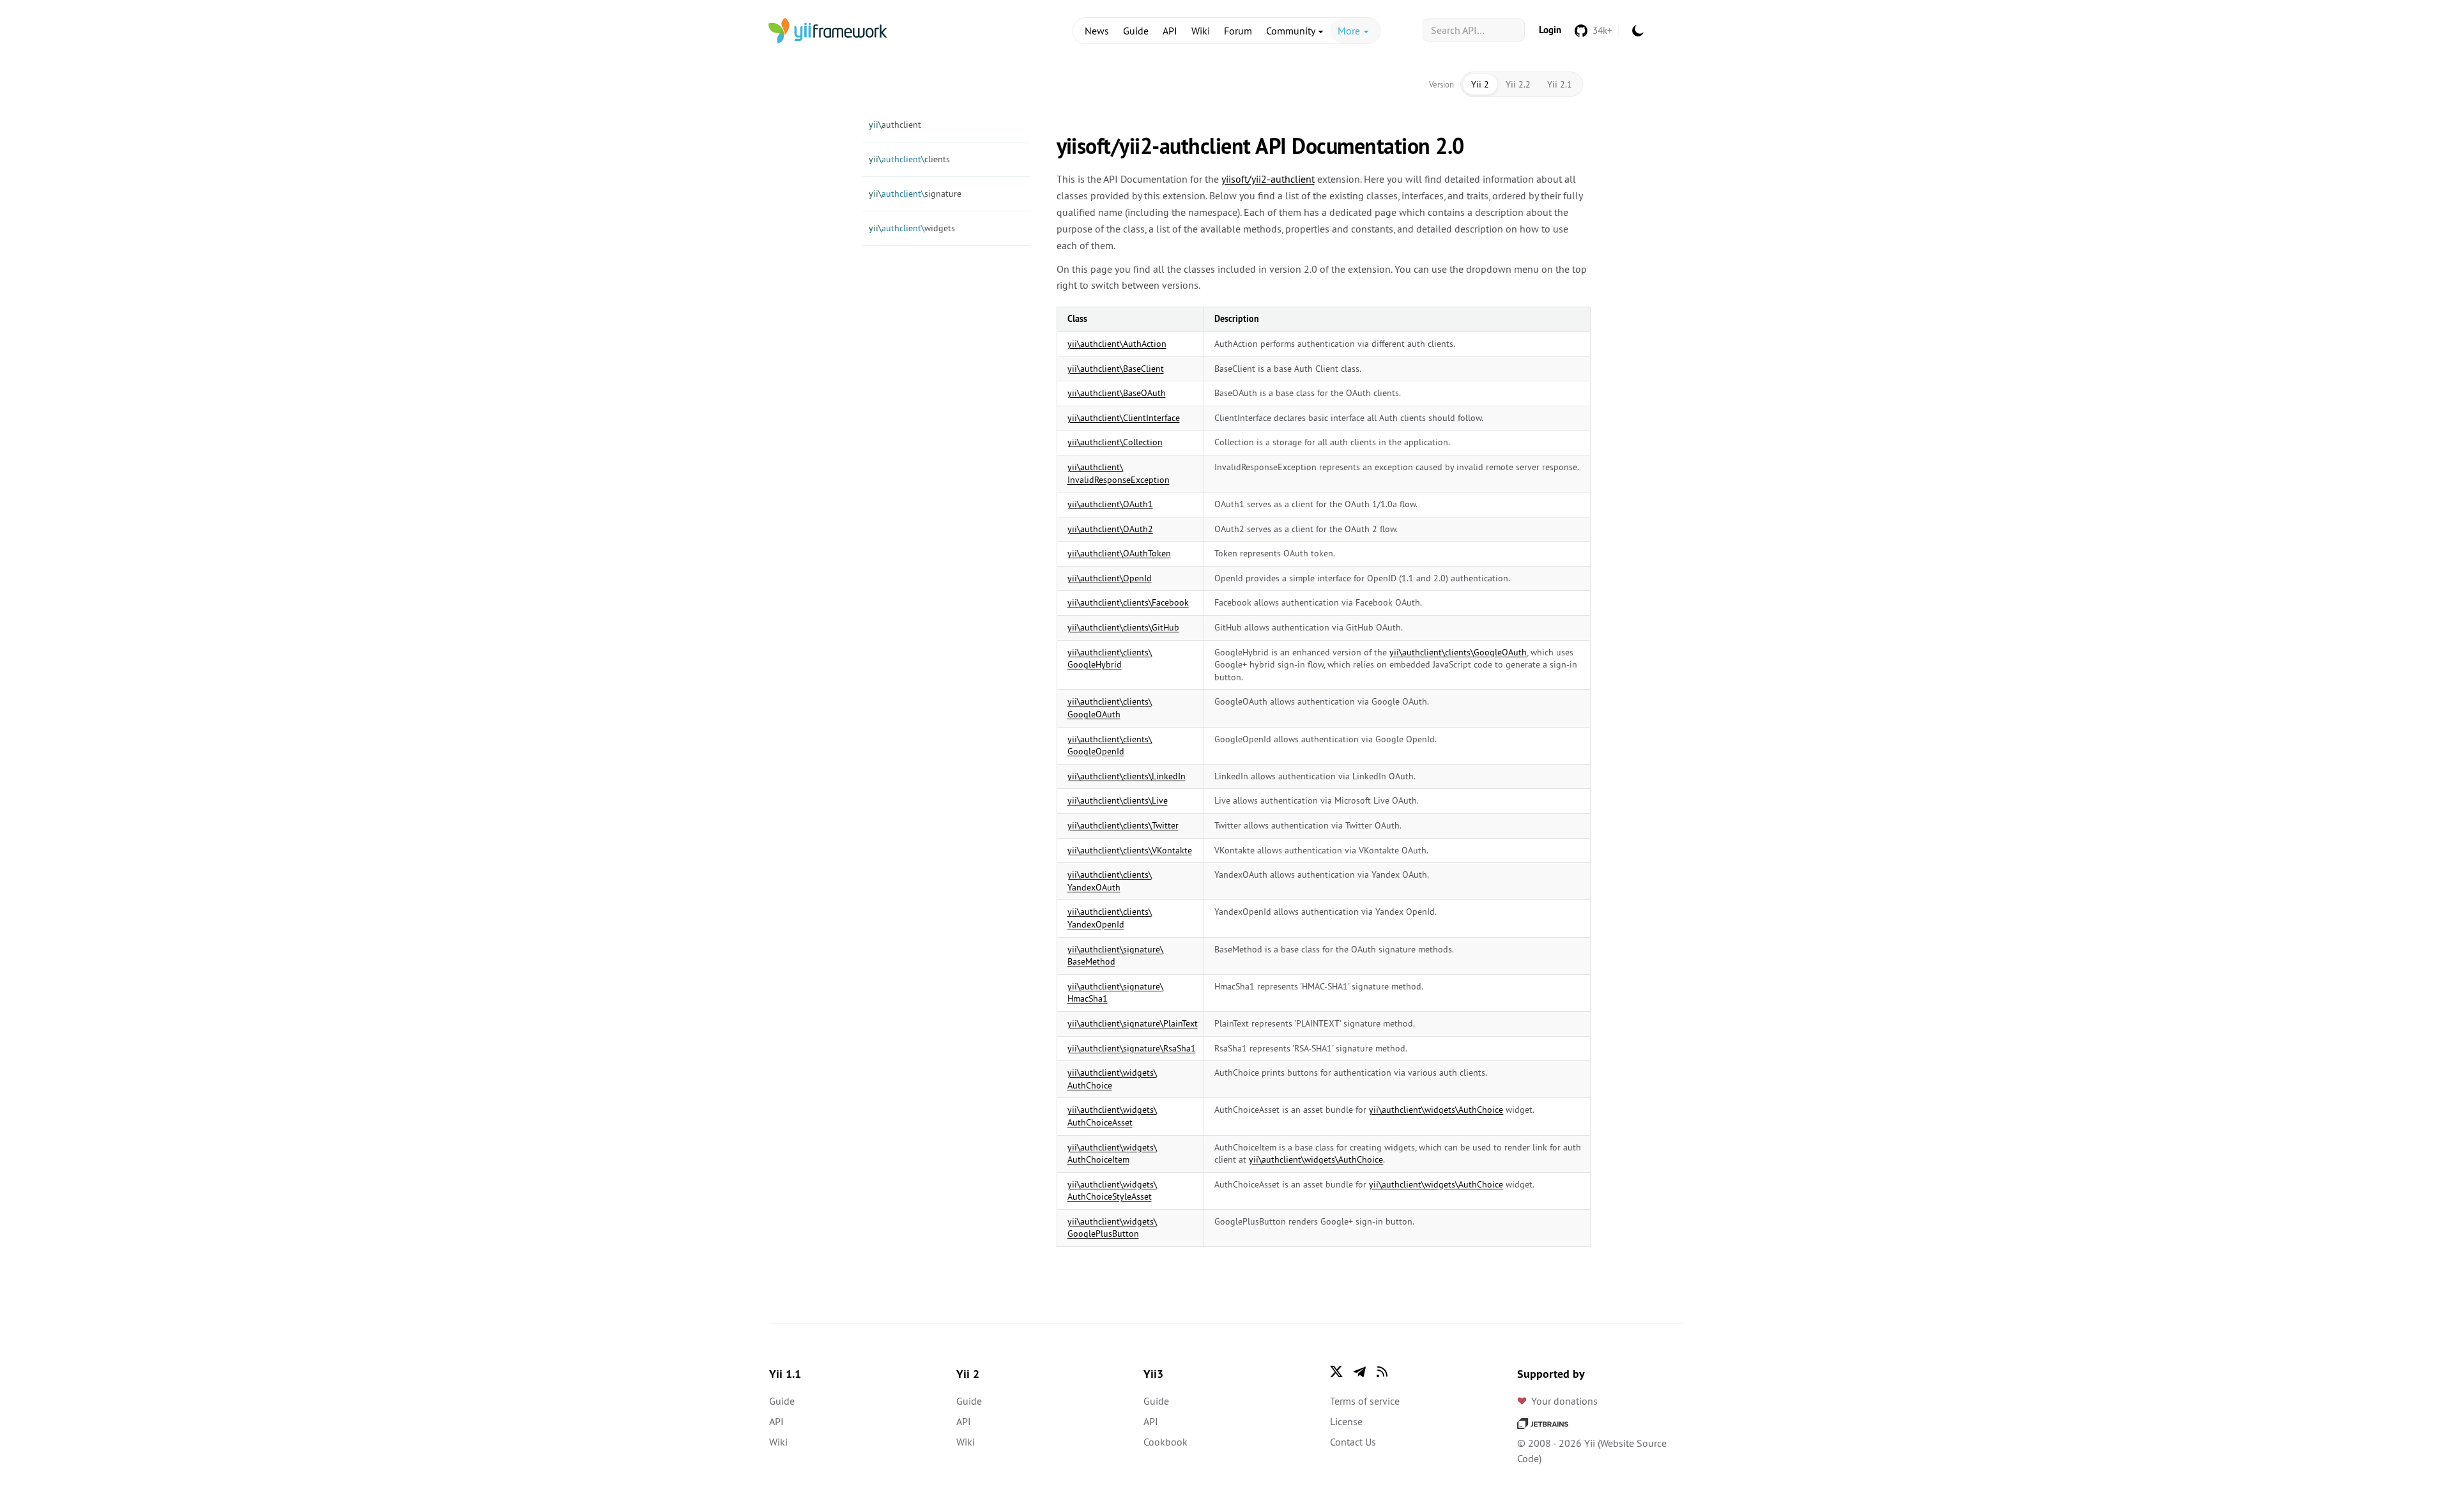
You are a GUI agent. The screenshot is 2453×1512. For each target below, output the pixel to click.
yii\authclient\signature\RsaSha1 (1132, 1048)
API (1170, 31)
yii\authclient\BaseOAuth (1117, 393)
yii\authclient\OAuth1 (1110, 504)
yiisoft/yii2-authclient (1268, 179)
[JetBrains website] (1543, 1423)
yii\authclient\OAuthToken (1119, 553)
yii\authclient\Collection (1115, 442)
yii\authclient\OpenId (1110, 578)
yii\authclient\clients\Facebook (1128, 602)
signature (915, 194)
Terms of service (1365, 1401)
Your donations (1564, 1401)
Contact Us (1353, 1442)
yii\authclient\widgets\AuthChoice (1436, 1110)
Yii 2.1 (1560, 84)
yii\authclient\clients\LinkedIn (1127, 776)
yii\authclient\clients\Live (1118, 800)
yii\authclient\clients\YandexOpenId (1110, 918)
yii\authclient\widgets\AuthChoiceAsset (1112, 1116)
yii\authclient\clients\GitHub (1123, 627)
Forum (1238, 31)
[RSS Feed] (1382, 1371)
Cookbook (1165, 1442)
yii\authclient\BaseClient (1116, 369)
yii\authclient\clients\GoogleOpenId (1110, 745)
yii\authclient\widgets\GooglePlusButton (1112, 1228)
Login (1550, 30)
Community (1292, 31)
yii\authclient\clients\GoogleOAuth (1458, 652)
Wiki (1201, 31)
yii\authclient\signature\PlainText (1133, 1023)
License (1346, 1421)
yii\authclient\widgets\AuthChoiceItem (1112, 1154)
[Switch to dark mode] (1638, 31)
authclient (895, 125)
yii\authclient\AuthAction (1117, 344)
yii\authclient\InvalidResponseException (1119, 473)
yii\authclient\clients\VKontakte (1130, 850)
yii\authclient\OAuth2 (1110, 529)
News (1097, 31)
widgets (912, 228)
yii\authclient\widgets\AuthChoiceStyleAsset (1112, 1191)
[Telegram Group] (1359, 1371)
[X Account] (1336, 1371)
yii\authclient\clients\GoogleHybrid (1110, 659)
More (1350, 31)
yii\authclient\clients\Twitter (1123, 825)
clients (909, 159)
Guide (1136, 31)
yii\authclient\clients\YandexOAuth (1110, 881)
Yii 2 (1480, 84)
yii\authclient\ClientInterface (1124, 418)
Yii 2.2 (1518, 84)
